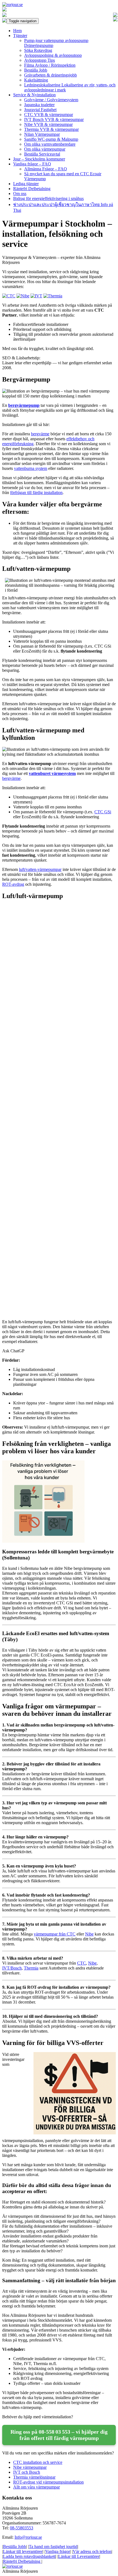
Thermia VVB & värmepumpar (51, 129)
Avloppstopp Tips (40, 60)
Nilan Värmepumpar (42, 134)
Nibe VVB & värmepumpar (48, 124)
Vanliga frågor (58, 2551)
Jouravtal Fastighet (40, 110)
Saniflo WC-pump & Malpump (51, 139)
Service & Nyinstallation (34, 95)
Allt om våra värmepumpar (36, 2487)
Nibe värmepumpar (30, 2467)
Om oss (20, 194)
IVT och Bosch (27, 2472)
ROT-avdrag (13, 884)
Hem (17, 31)
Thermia (31, 1968)
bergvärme (40, 434)
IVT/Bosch (12, 1968)
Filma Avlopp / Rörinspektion (50, 65)
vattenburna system (31, 468)
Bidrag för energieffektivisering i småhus (48, 198)
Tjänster (20, 36)
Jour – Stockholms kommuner (39, 159)
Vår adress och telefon (92, 2551)
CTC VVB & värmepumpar (49, 115)
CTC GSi (103, 812)
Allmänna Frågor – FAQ (46, 169)
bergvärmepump (24, 405)
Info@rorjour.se (28, 2537)
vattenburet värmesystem (52, 773)
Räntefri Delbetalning (32, 189)
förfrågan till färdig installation (36, 493)
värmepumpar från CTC (55, 1934)
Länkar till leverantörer (23, 2551)
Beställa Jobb (36, 70)
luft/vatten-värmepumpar (40, 869)
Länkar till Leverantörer (79, 2556)
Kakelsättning (36, 80)
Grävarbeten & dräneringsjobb (50, 75)
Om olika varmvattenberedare (50, 144)
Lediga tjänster (26, 184)
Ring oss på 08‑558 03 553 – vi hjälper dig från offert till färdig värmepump (59, 2435)
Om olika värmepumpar (45, 149)
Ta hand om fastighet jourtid (53, 2547)
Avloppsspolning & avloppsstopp (53, 55)
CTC (82, 1963)
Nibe (89, 1934)
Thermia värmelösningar (34, 2477)
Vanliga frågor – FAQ (32, 164)
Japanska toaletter (39, 105)
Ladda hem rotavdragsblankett (29, 2556)
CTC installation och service (38, 2462)
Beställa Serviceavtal (42, 154)
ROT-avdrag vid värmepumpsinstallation (48, 2482)
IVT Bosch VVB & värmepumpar (54, 119)
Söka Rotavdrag (38, 50)
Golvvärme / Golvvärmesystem (51, 100)
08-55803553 (22, 2528)
